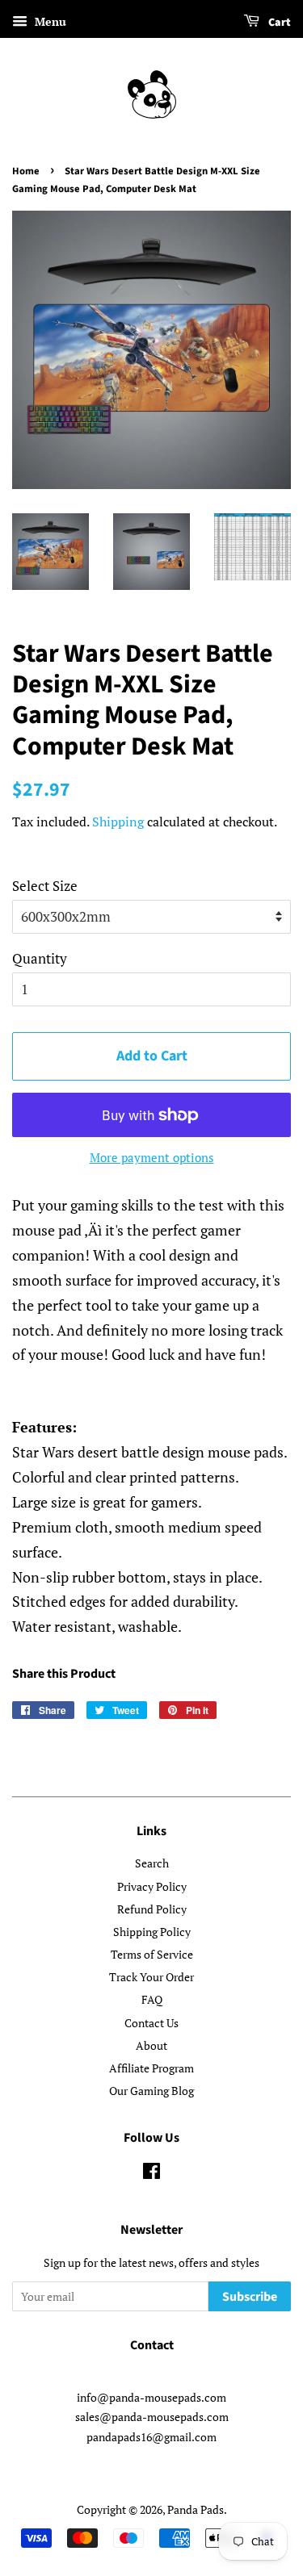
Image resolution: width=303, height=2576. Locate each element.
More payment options (152, 1157)
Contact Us (151, 2023)
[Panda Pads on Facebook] (151, 2174)
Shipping (118, 822)
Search (152, 1863)
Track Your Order (151, 1977)
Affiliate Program (151, 2068)
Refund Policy (152, 1909)
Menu (49, 21)
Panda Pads (196, 2509)
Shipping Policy (152, 1932)
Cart (278, 23)
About (151, 2045)
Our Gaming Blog (151, 2091)
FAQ (152, 1999)
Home (26, 171)
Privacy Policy (152, 1886)
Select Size (45, 886)
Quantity (40, 958)
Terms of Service (152, 1954)
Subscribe (250, 2297)
